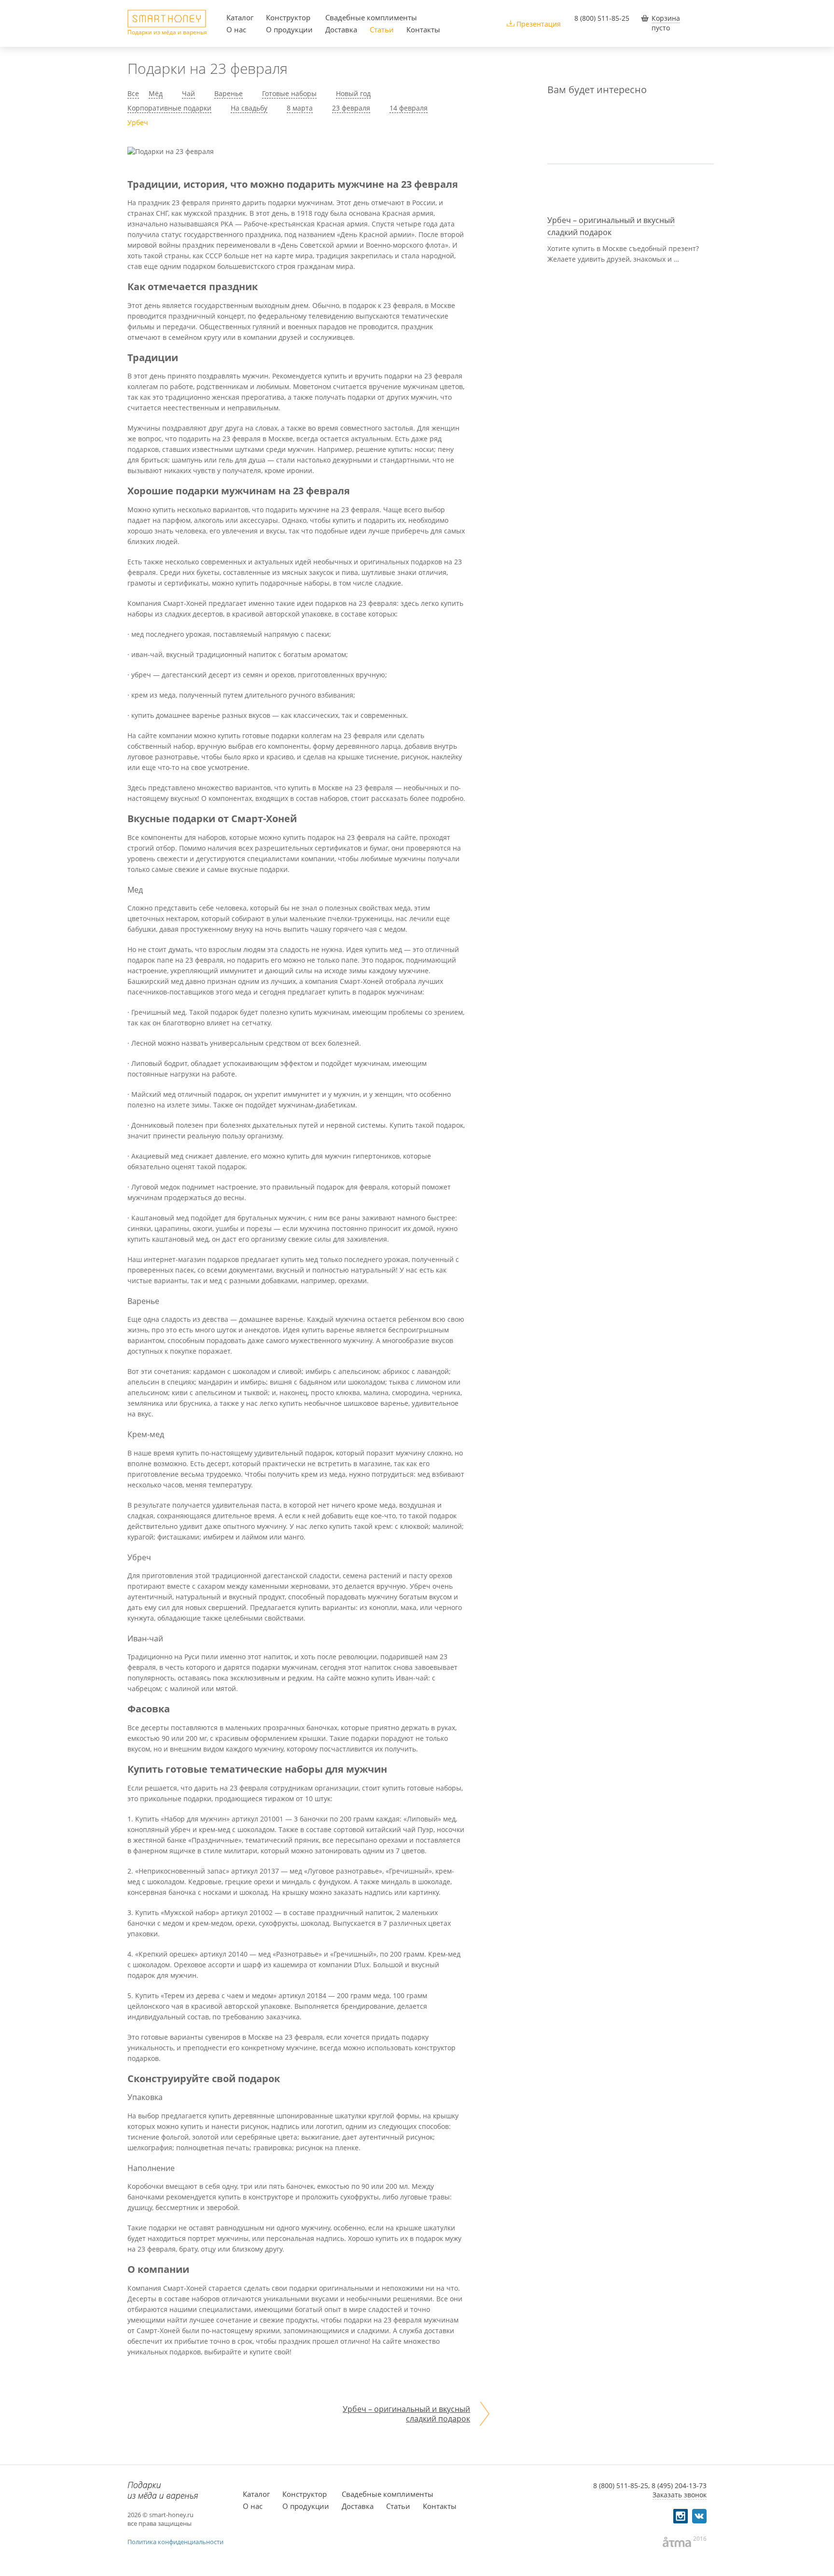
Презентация (539, 24)
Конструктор (288, 17)
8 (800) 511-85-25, (621, 2485)
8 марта (300, 108)
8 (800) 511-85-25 (602, 18)
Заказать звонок (680, 2495)
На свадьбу (249, 108)
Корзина (666, 18)
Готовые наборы (289, 93)
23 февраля (351, 108)
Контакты (423, 29)
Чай (188, 93)
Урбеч (138, 122)
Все (133, 93)
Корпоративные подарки (169, 108)
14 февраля (409, 108)
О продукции (289, 29)
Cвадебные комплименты (371, 17)
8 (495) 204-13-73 (679, 2485)
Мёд (156, 93)
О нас (236, 29)
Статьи (382, 29)
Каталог (240, 17)
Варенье (229, 93)
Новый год (353, 93)
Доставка (341, 29)
